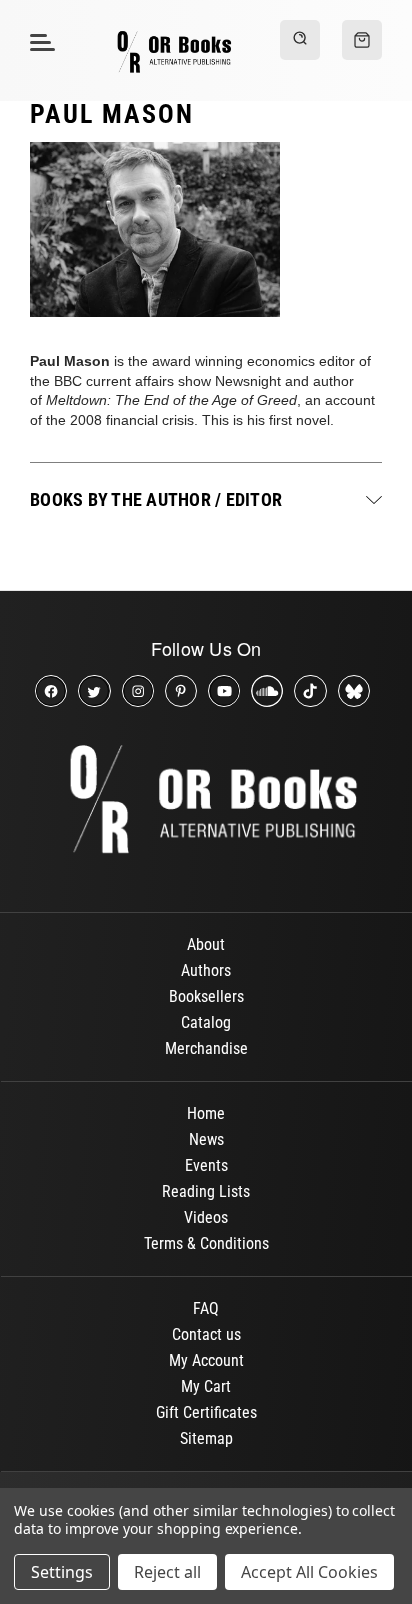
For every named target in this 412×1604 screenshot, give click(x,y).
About (206, 944)
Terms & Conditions (206, 1243)
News (206, 1139)
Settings (62, 1572)
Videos (206, 1217)
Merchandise (206, 1048)
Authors (206, 970)
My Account (206, 1360)
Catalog (206, 1022)
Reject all (167, 1572)
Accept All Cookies (309, 1572)
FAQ (206, 1308)
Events (206, 1165)
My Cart (206, 1386)
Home (206, 1113)
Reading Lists (206, 1191)
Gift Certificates (206, 1412)
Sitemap (206, 1438)
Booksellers (206, 996)
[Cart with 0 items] (362, 40)
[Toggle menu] (39, 41)
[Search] (300, 40)
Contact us (206, 1334)
